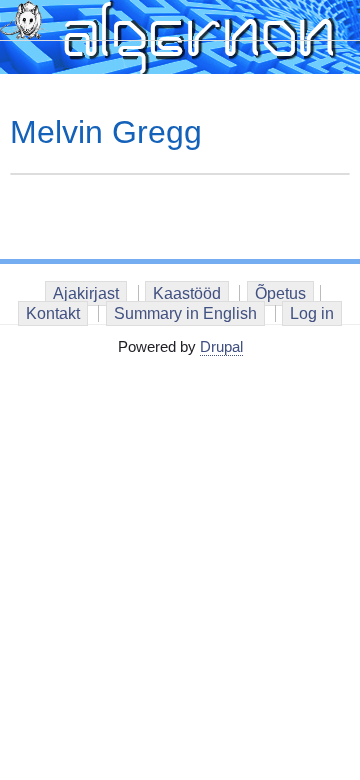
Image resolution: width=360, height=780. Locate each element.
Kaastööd (187, 293)
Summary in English (185, 313)
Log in (312, 313)
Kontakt (53, 313)
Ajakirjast (86, 293)
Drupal (221, 346)
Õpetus (280, 293)
